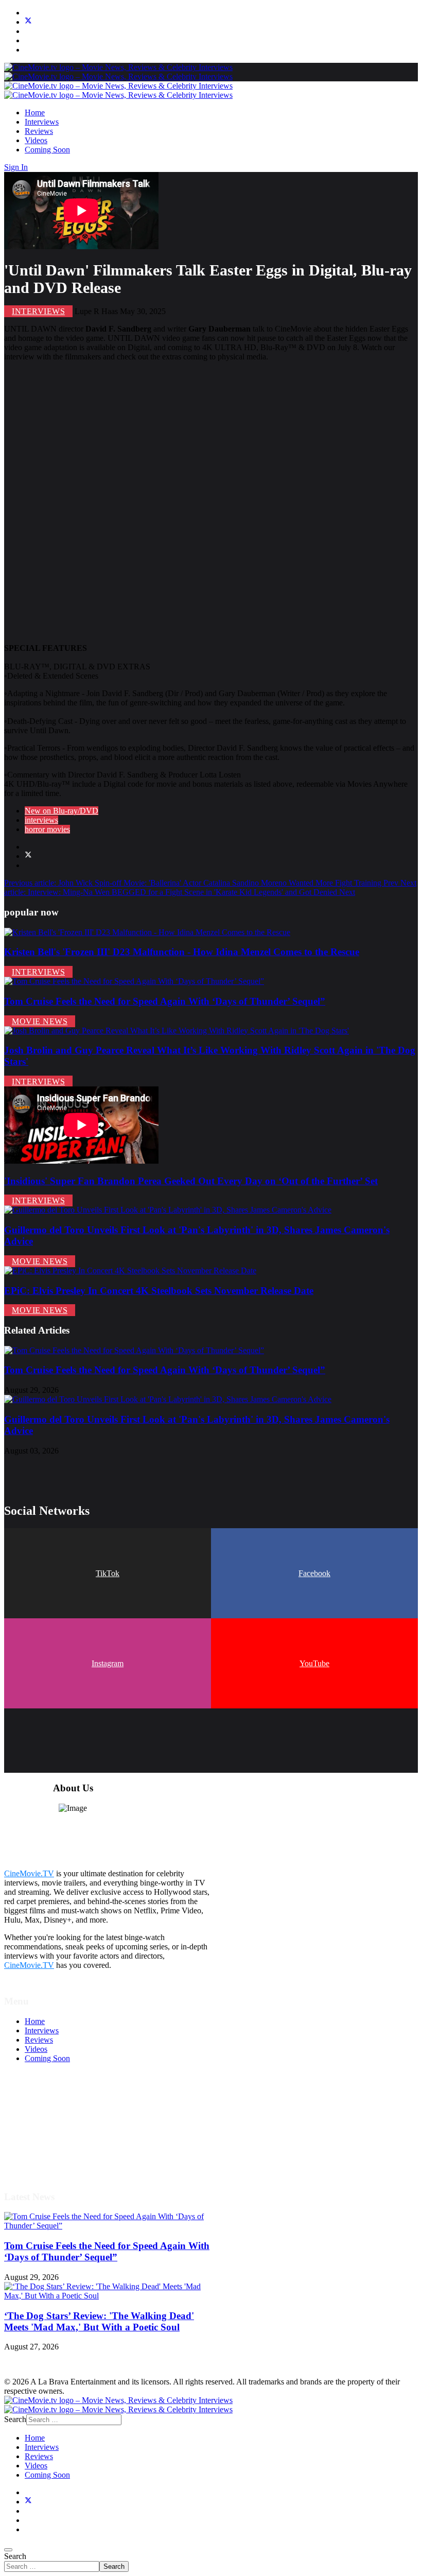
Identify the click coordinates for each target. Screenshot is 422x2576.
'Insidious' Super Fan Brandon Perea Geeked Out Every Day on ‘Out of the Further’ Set (191, 1181)
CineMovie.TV (29, 1873)
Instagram (108, 1663)
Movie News (40, 1021)
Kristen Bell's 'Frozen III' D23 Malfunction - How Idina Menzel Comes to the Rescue (182, 952)
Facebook (314, 1573)
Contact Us (43, 2161)
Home (35, 113)
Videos (36, 140)
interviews (41, 820)
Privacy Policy (48, 2133)
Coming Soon (47, 150)
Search (15, 2556)
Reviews (39, 131)
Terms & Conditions (58, 2114)
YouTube (314, 1663)
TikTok (108, 1573)
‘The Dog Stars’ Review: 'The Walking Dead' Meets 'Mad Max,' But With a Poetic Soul (99, 2321)
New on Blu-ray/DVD (61, 811)
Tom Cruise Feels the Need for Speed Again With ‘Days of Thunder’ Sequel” (165, 1001)
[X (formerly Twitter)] (28, 856)
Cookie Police (48, 2142)
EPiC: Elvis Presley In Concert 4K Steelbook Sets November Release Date (159, 1291)
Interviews (42, 122)
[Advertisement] (211, 494)
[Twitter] (28, 22)
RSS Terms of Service (61, 2124)
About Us (41, 2151)
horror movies (47, 829)
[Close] (8, 2550)
